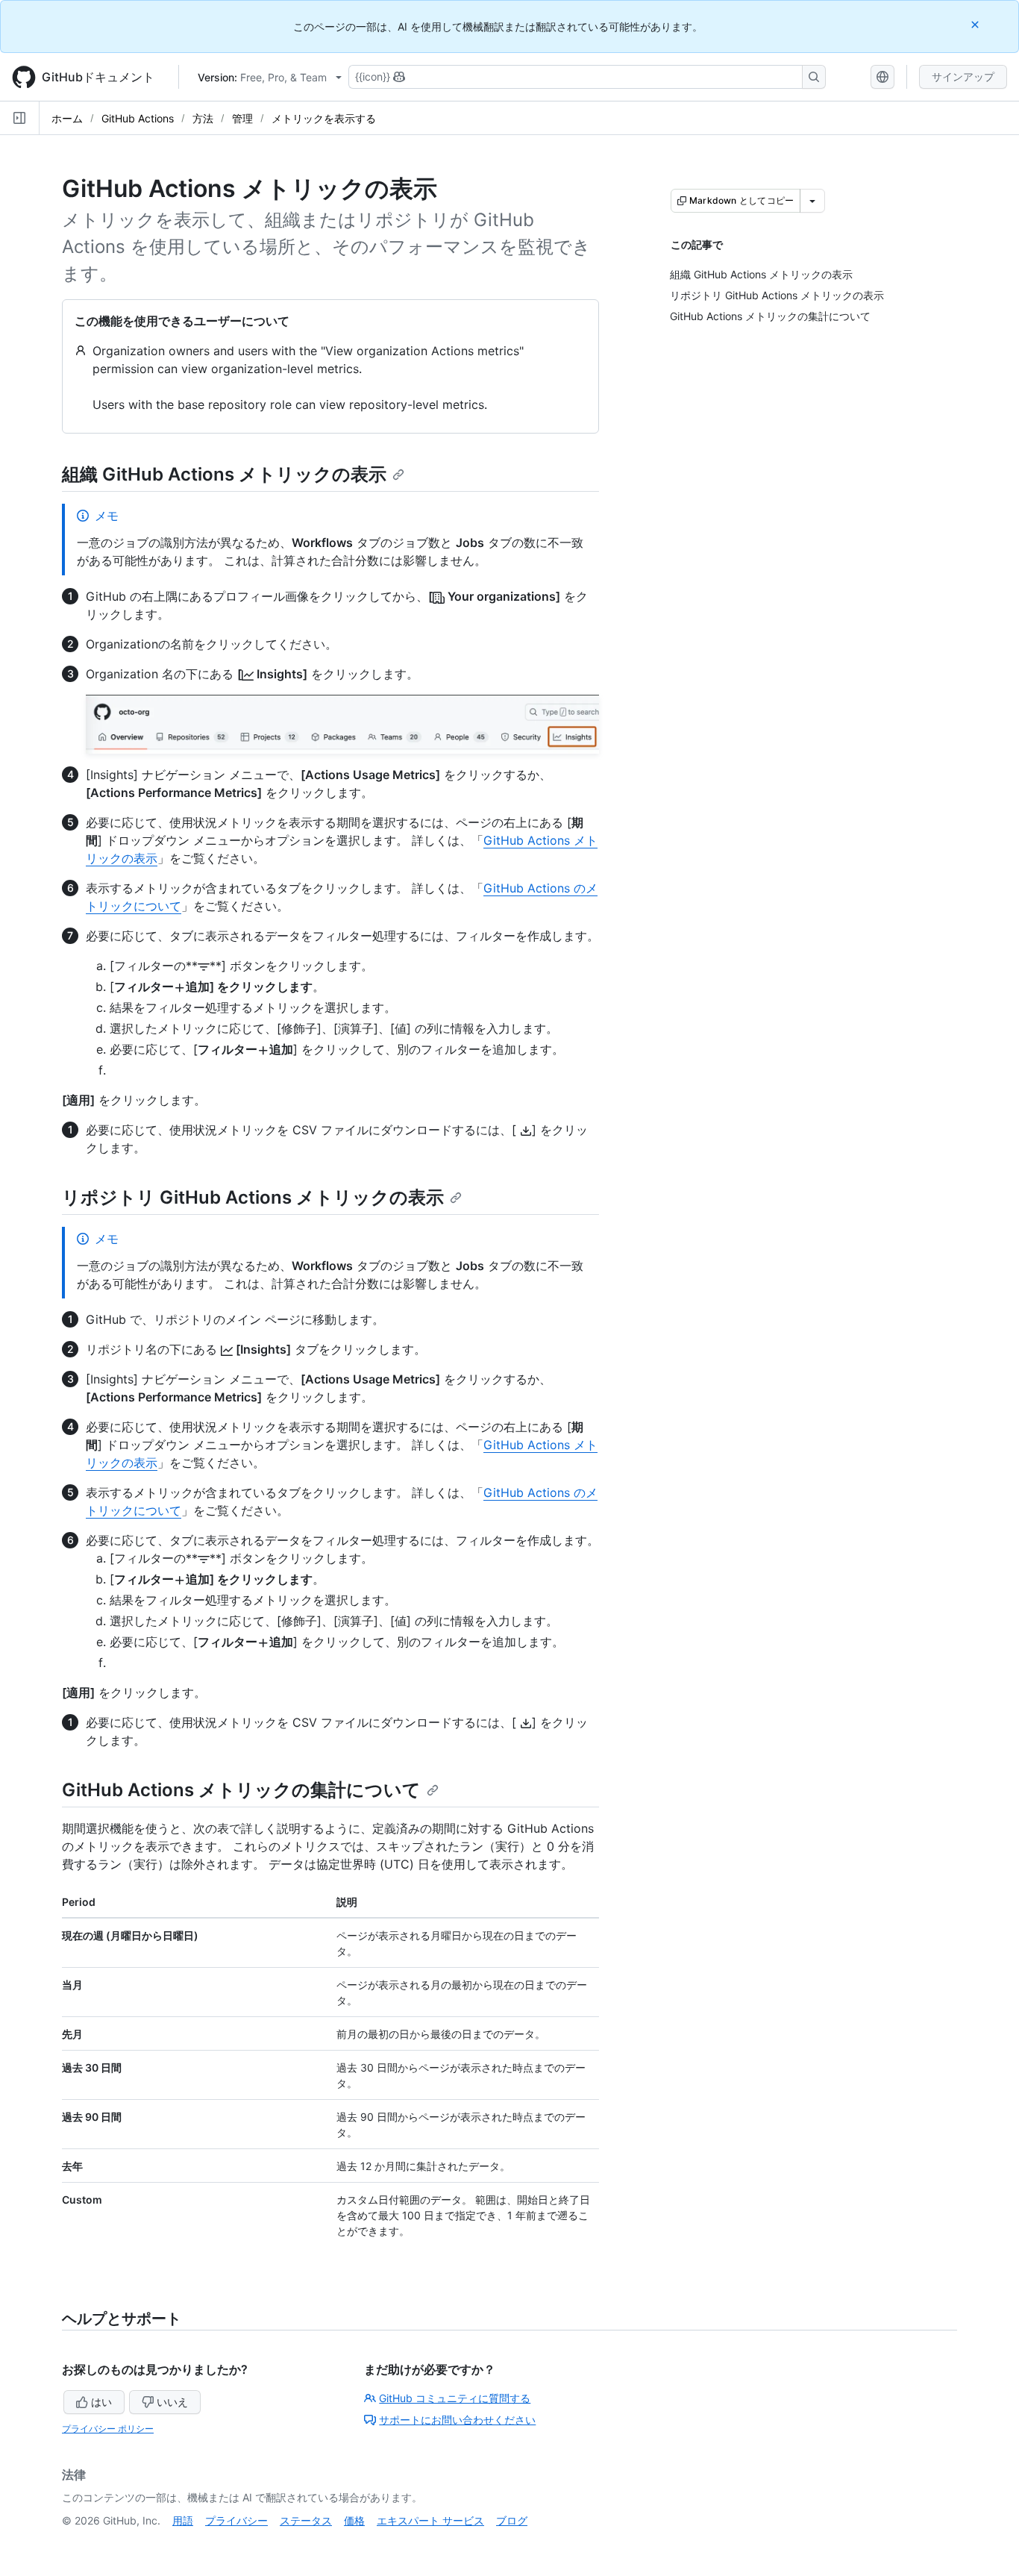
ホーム (67, 118)
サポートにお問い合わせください (457, 2420)
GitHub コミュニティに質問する (455, 2398)
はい (101, 2402)
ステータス (306, 2520)
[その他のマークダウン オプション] (812, 201)
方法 (203, 118)
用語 (183, 2520)
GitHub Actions (138, 118)
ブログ (512, 2520)
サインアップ (963, 76)
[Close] (976, 24)
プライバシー (236, 2520)
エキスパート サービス (430, 2520)
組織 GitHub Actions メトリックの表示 (224, 474)
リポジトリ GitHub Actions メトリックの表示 (253, 1197)
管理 (242, 118)
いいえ (172, 2402)
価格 (354, 2520)
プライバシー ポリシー (108, 2429)
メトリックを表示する (324, 118)
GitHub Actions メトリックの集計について (241, 1790)
